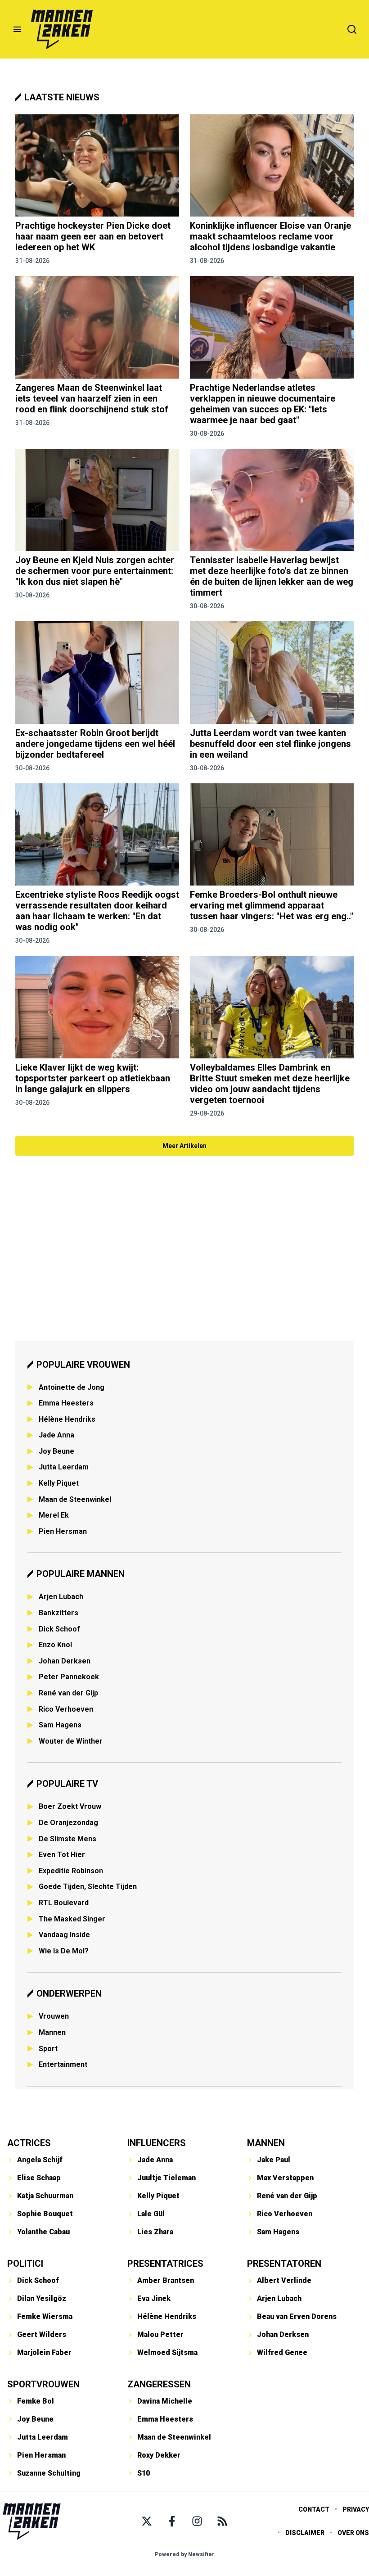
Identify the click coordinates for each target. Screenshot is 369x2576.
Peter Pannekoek (69, 1677)
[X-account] (147, 2521)
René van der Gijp (68, 1693)
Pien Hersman (63, 1531)
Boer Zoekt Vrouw (70, 1806)
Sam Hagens (60, 1725)
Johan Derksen (65, 1661)
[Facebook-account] (172, 2521)
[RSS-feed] (222, 2521)
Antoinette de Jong (72, 1387)
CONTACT (314, 2509)
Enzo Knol (55, 1645)
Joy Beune (56, 1451)
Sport (48, 2049)
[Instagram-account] (197, 2521)
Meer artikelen (184, 1146)
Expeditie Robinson (71, 1871)
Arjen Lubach (61, 1597)
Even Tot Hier (62, 1855)
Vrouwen (54, 2016)
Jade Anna (56, 1435)
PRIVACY (356, 2509)
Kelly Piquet (59, 1483)
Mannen (52, 2032)
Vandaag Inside (64, 1935)
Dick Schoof (59, 1629)
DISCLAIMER (305, 2533)
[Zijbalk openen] (17, 29)
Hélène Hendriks (67, 1419)
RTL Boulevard (64, 1903)
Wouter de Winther (71, 1741)
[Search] (352, 29)
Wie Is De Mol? (64, 1951)
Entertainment (63, 2064)
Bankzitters (58, 1613)
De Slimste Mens (67, 1839)
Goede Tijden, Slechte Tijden (88, 1887)
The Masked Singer (72, 1919)
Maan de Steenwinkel (75, 1499)
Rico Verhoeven (66, 1709)
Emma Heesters (66, 1403)
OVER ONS (353, 2533)
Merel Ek (54, 1515)
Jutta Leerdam (64, 1467)
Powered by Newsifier (185, 2554)
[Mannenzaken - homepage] (62, 29)
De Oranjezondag (68, 1823)
